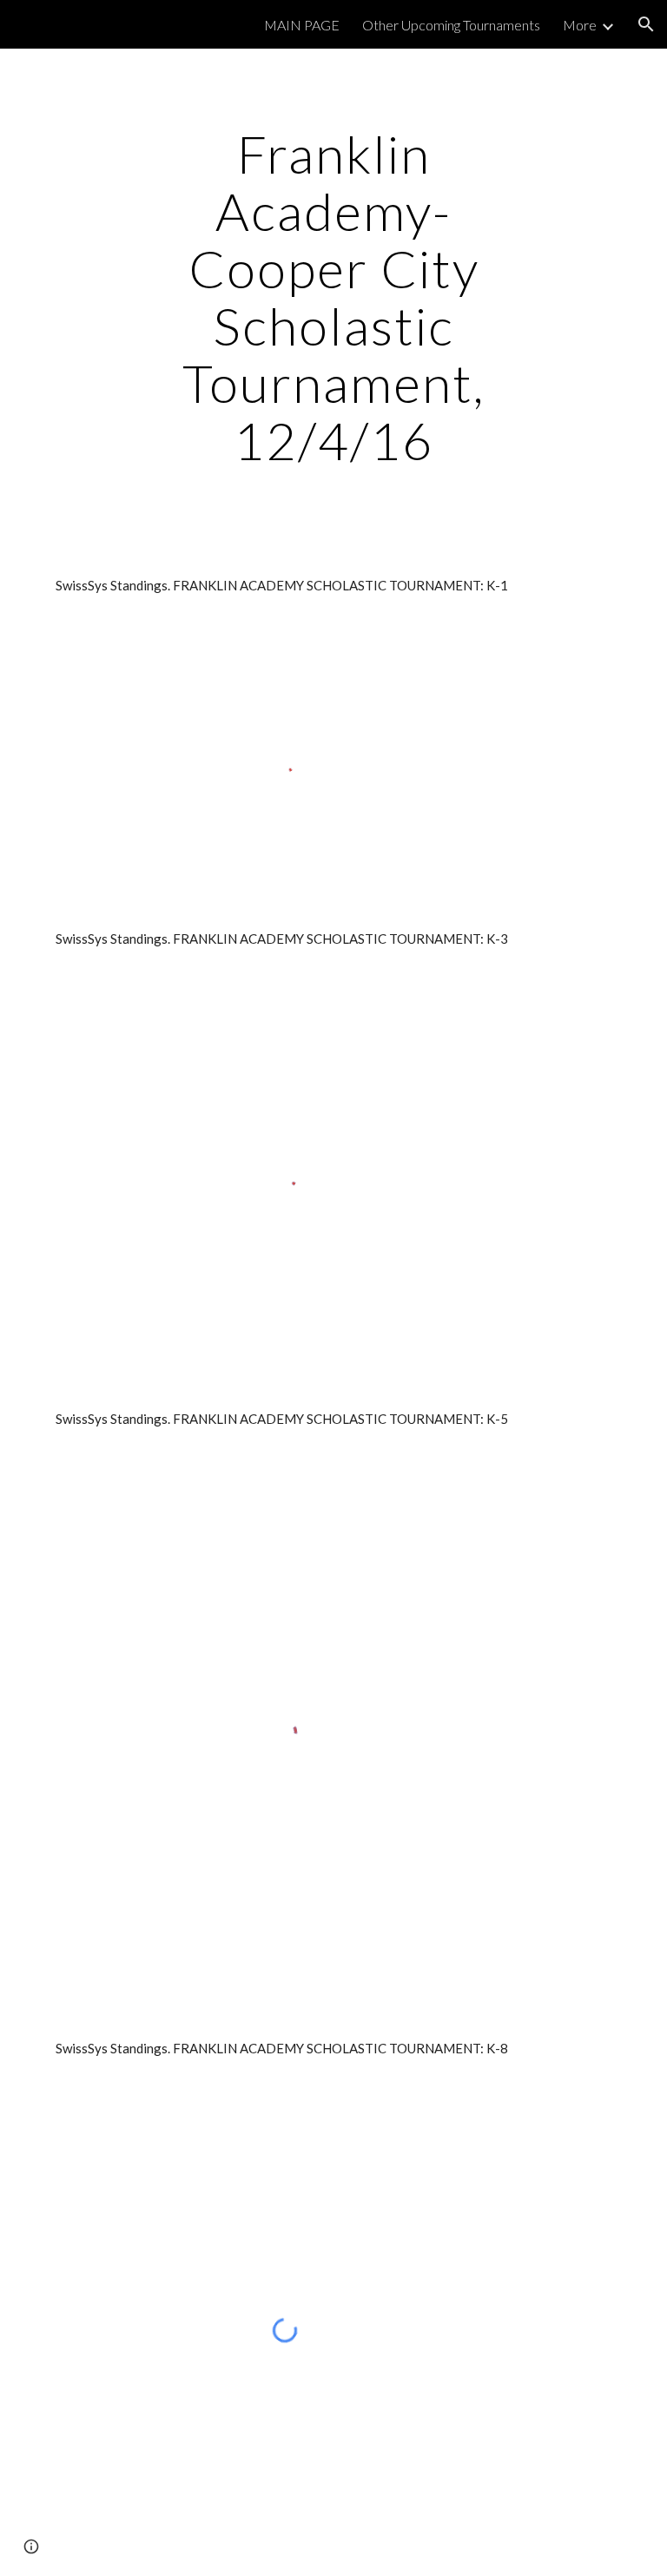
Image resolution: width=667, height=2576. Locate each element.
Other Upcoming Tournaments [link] (451, 25)
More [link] (580, 25)
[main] (333, 297)
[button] (646, 24)
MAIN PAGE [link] (302, 25)
